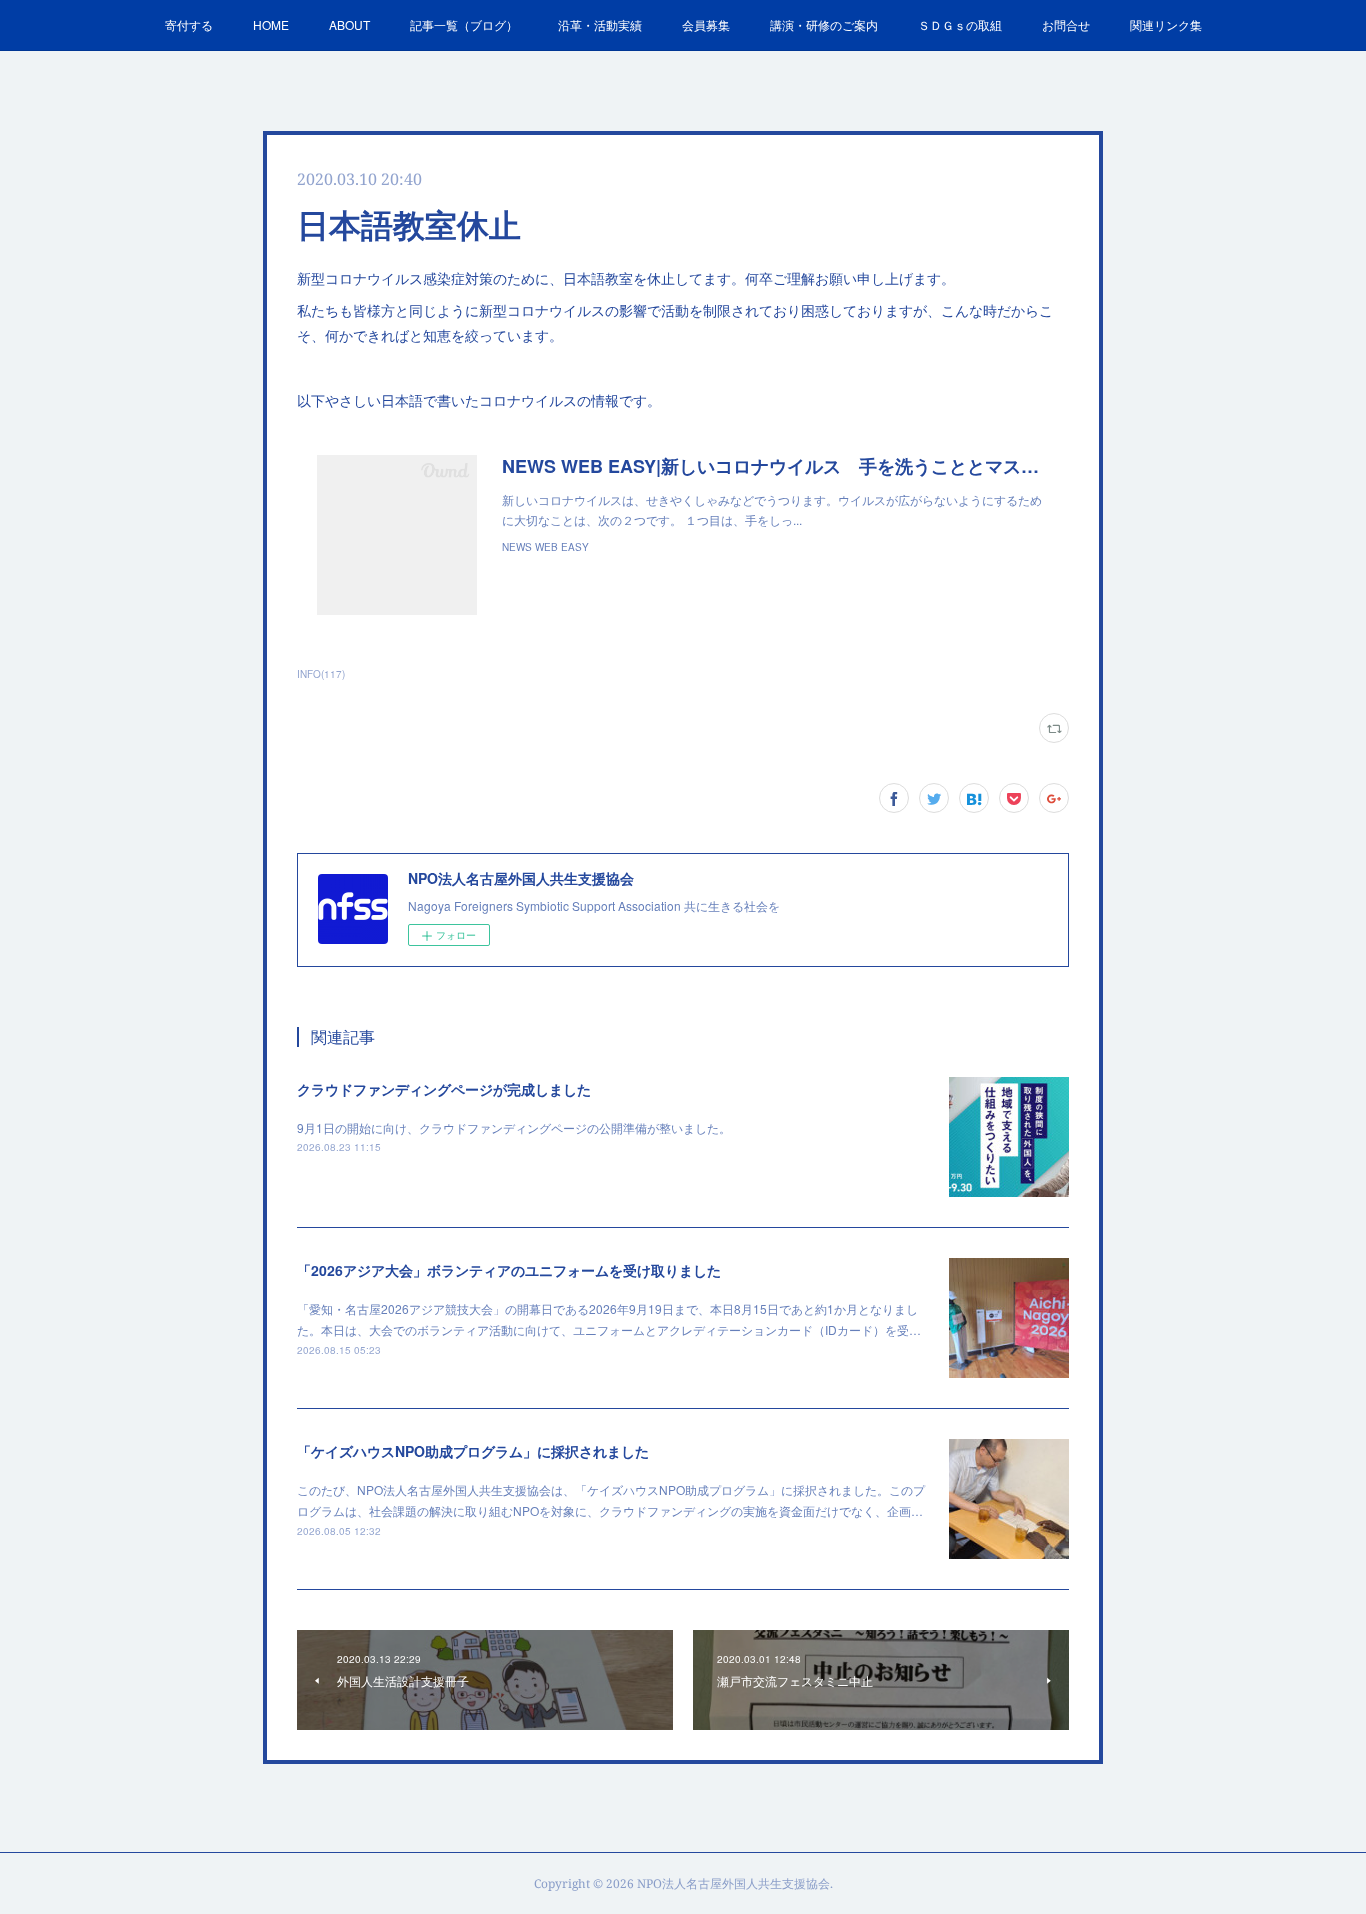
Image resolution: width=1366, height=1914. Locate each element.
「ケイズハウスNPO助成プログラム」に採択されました (473, 1451)
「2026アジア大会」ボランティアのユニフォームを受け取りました (509, 1270)
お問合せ (1066, 24)
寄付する (189, 24)
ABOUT (349, 24)
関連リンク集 (1166, 24)
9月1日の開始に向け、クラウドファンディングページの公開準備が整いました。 (514, 1127)
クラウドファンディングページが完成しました (444, 1089)
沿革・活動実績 (600, 24)
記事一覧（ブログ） (464, 24)
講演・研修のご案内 (824, 24)
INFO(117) (321, 674)
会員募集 (706, 24)
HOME (271, 24)
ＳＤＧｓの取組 (960, 24)
